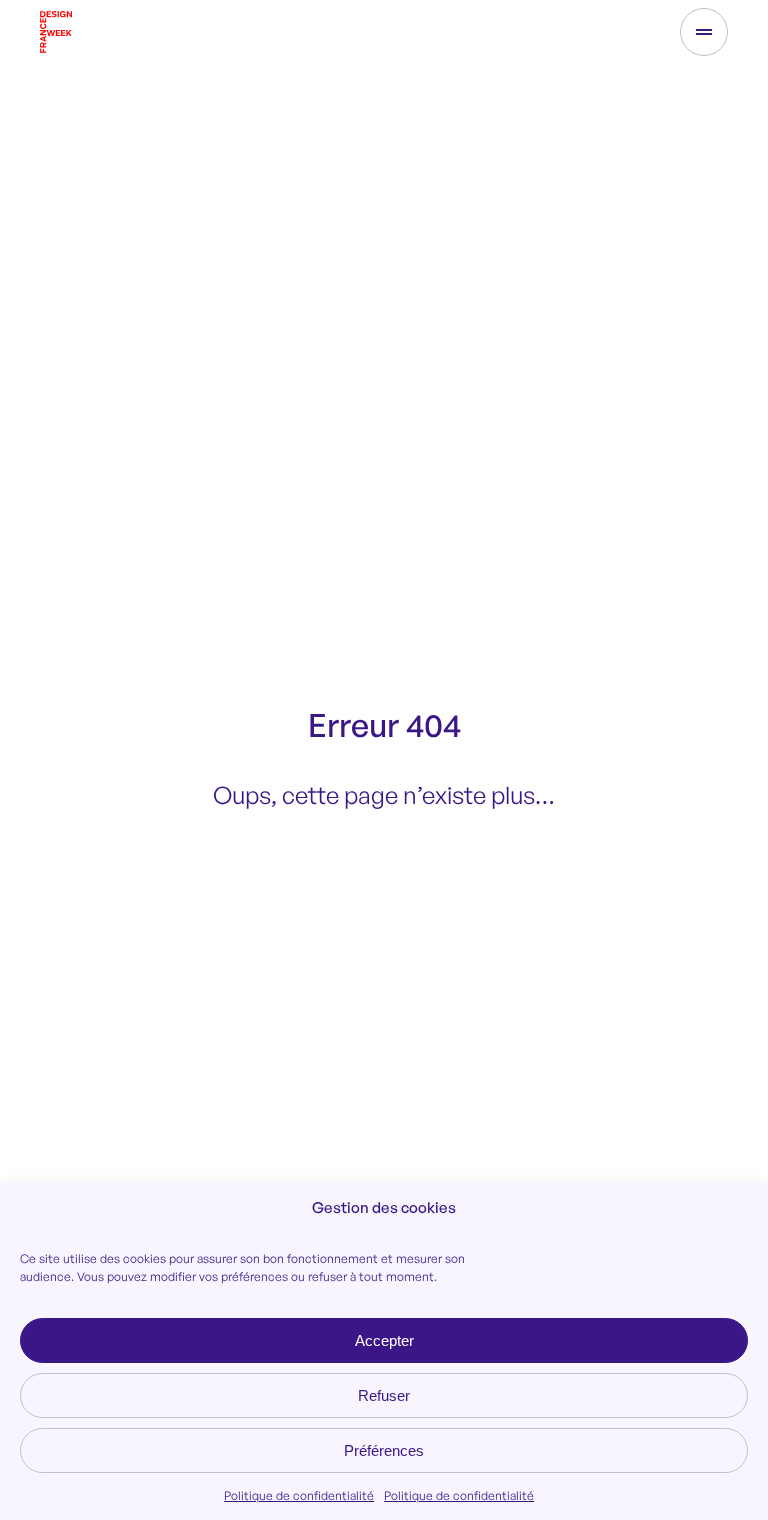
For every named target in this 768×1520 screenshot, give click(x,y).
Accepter (384, 1340)
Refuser (384, 1395)
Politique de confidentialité (299, 1495)
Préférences (384, 1450)
